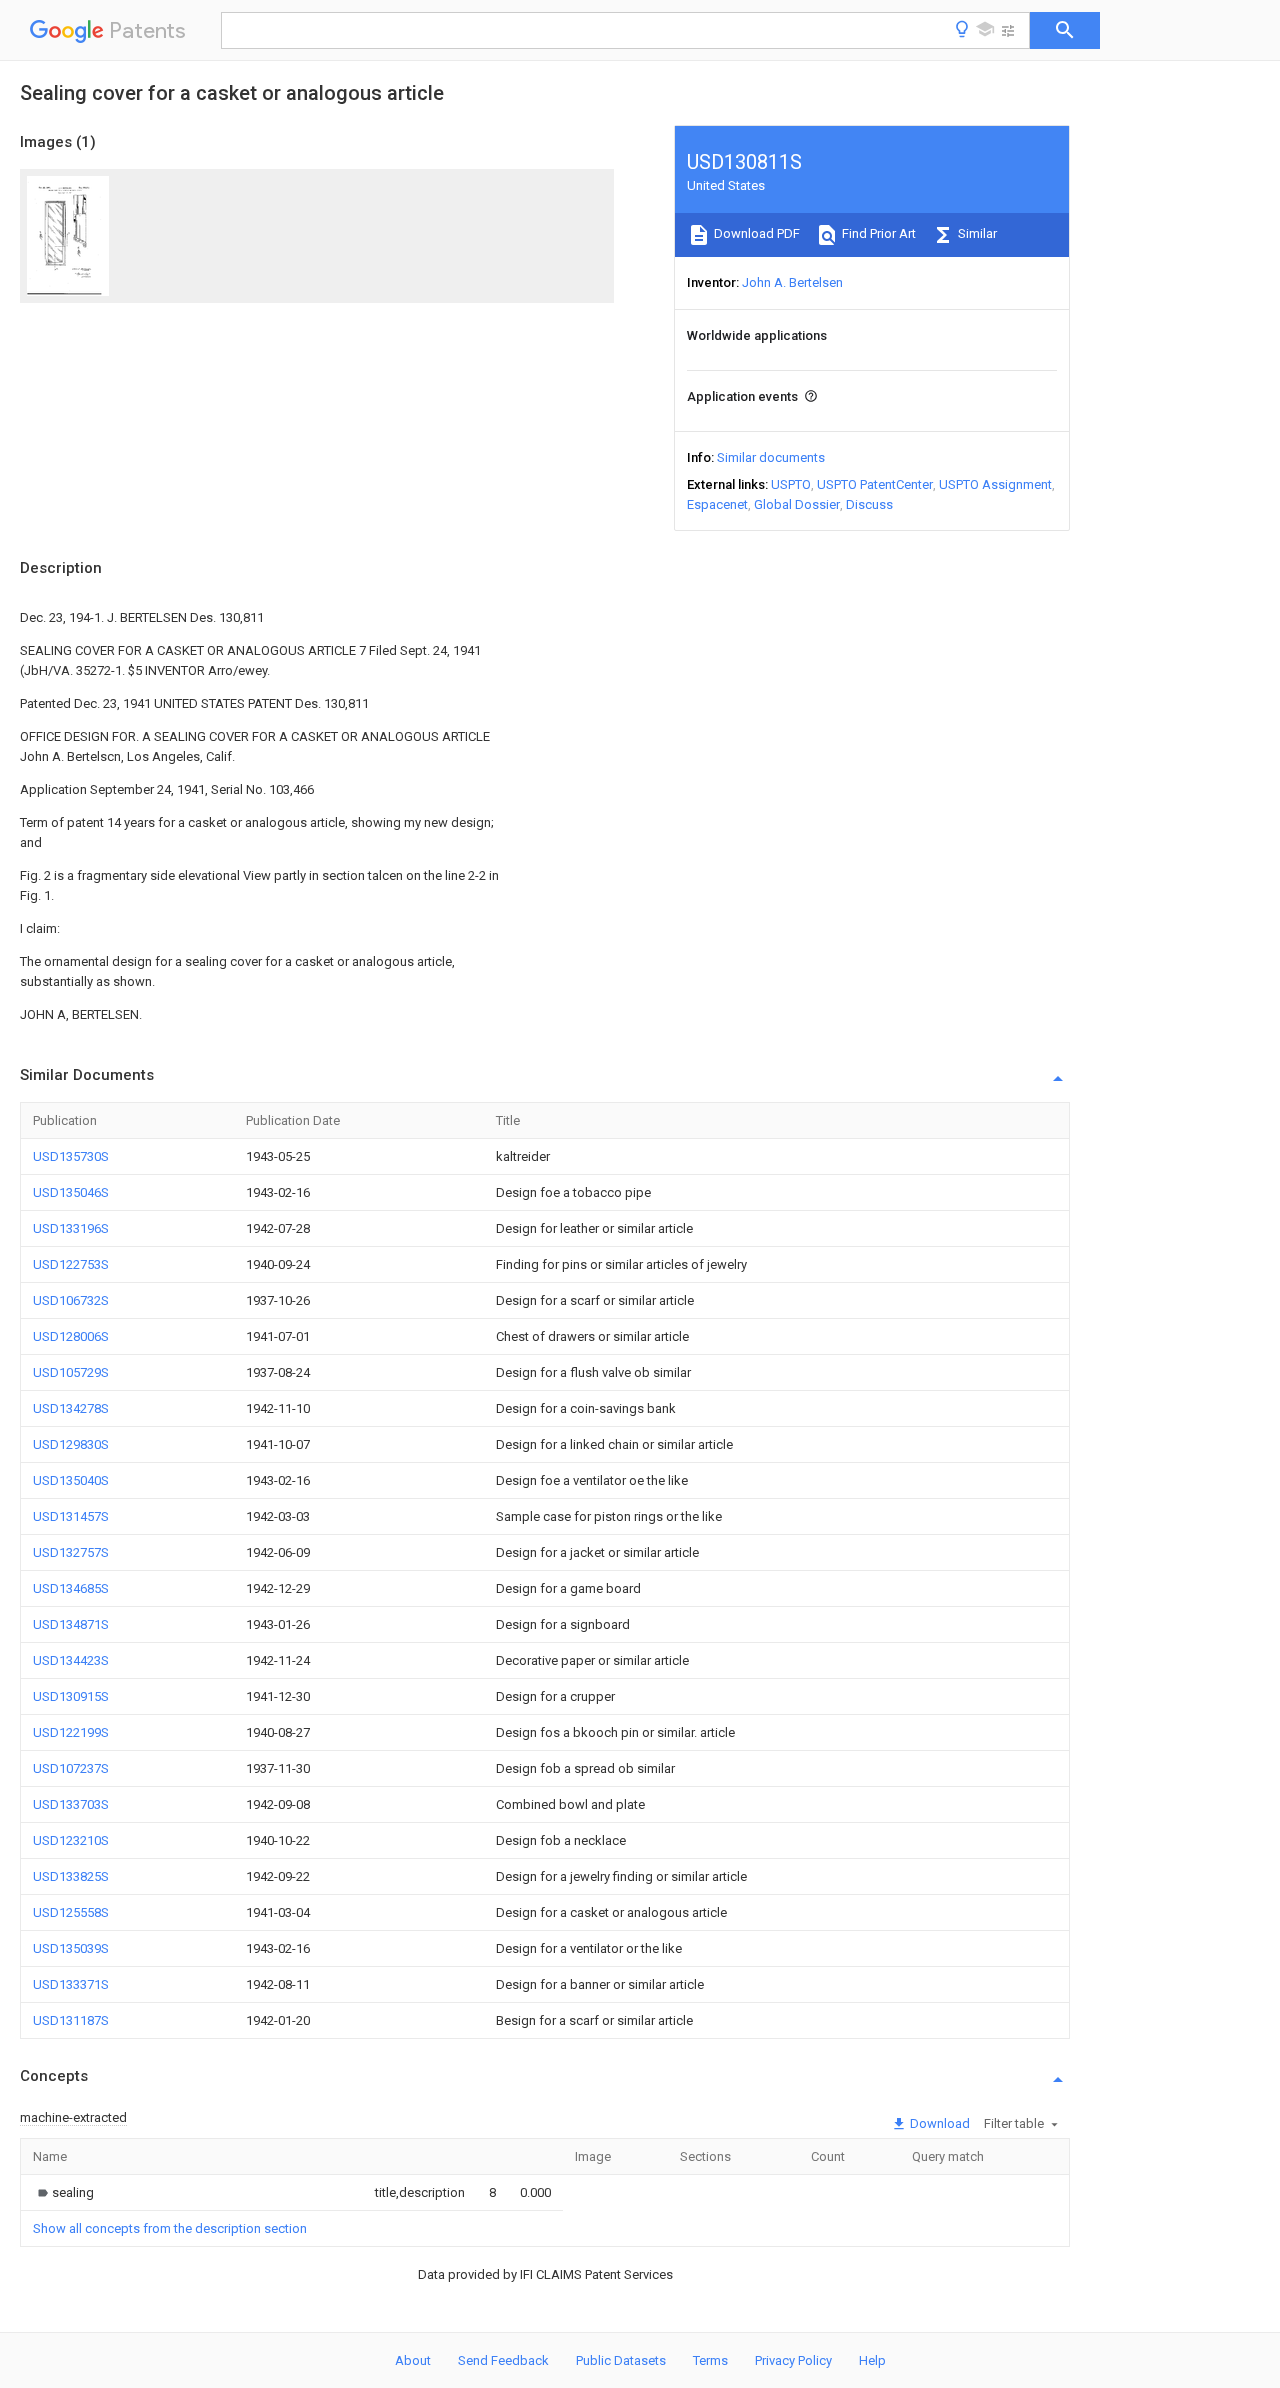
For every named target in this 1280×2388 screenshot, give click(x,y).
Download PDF (755, 233)
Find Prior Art (877, 233)
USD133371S (71, 1984)
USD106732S (71, 1300)
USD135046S (71, 1192)
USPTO (791, 484)
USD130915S (71, 1696)
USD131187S (71, 2020)
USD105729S (71, 1372)
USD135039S (71, 1948)
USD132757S (71, 1552)
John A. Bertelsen (792, 282)
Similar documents (771, 457)
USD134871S (71, 1624)
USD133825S (71, 1876)
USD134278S (71, 1408)
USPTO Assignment (995, 484)
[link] (63, 2192)
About (413, 2360)
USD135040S (71, 1480)
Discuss (869, 504)
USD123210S (71, 1840)
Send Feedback (503, 2360)
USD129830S (71, 1444)
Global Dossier (797, 504)
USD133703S (71, 1804)
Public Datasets (621, 2360)
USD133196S (71, 1228)
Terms (710, 2360)
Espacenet (717, 504)
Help (872, 2360)
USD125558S (71, 1912)
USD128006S (71, 1336)
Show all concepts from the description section (170, 2228)
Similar (976, 233)
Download (938, 2123)
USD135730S (71, 1156)
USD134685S (71, 1588)
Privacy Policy (793, 2360)
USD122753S (71, 1264)
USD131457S (71, 1516)
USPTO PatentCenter (875, 484)
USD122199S (71, 1732)
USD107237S (71, 1768)
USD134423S (71, 1660)
